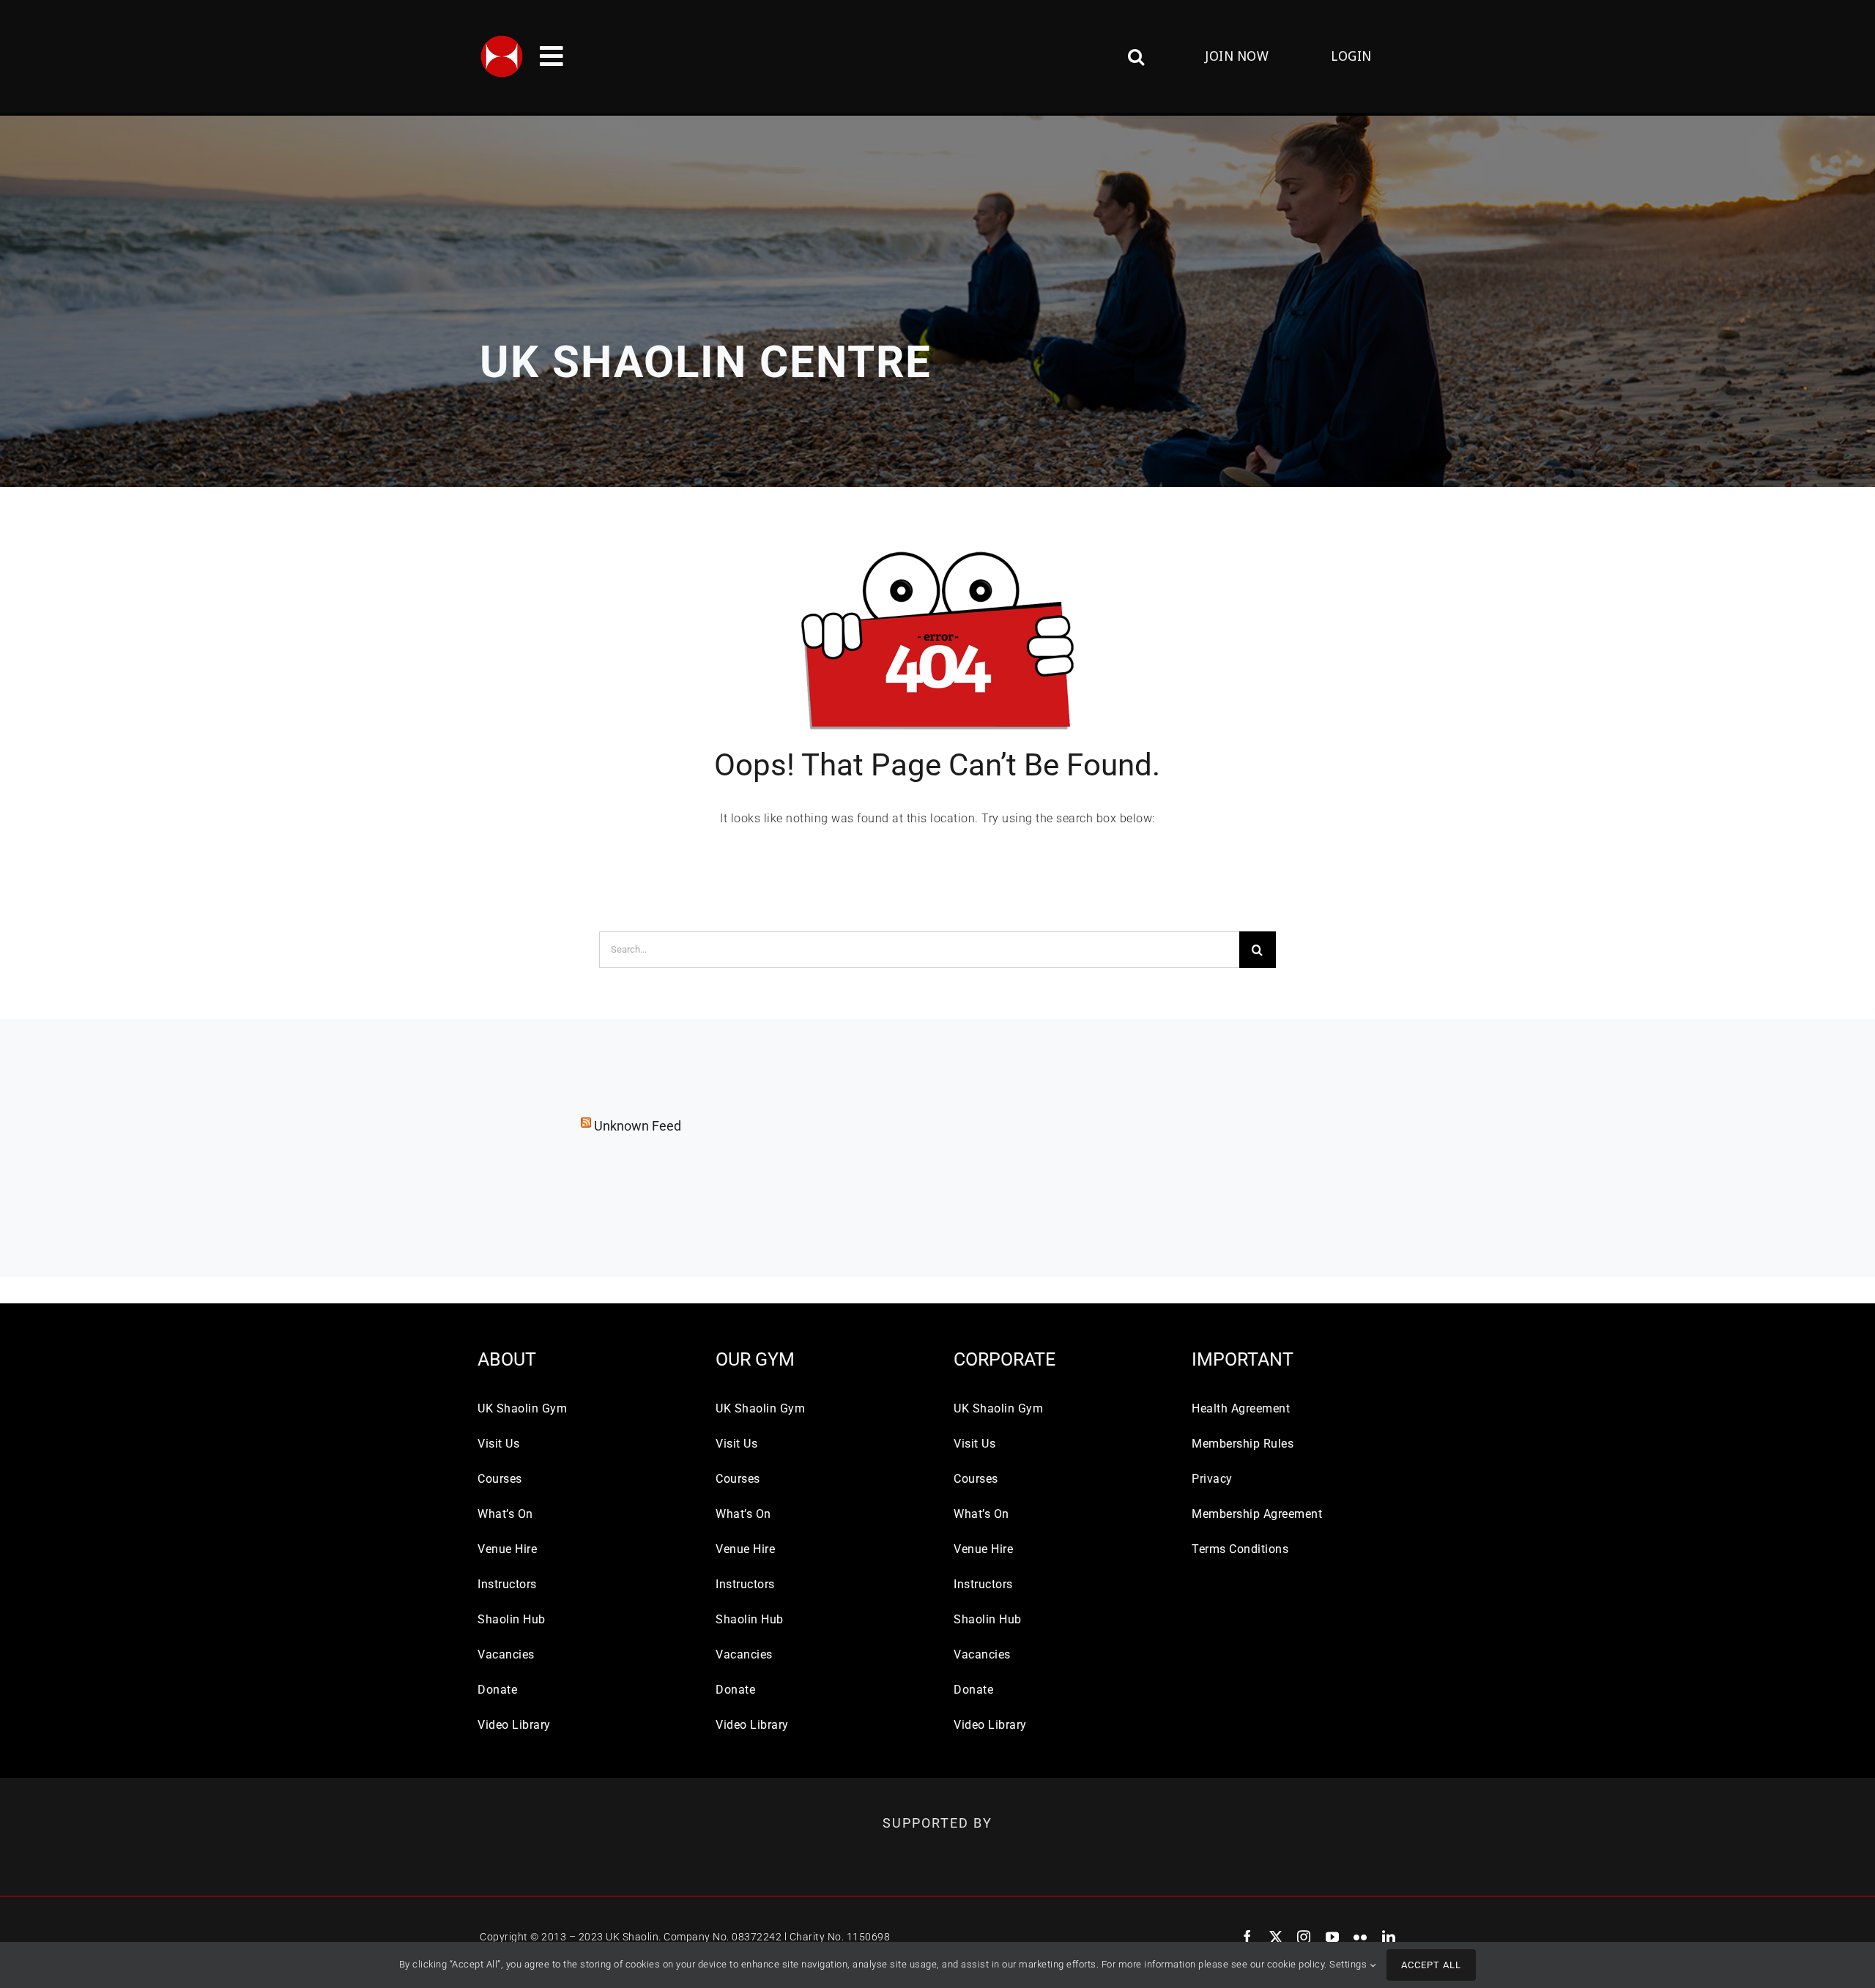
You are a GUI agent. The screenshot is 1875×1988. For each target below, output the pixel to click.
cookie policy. (1297, 1964)
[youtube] (1333, 1937)
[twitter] (1276, 1937)
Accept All (1431, 1965)
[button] (1052, 56)
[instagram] (1304, 1937)
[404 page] (937, 544)
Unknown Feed (638, 1126)
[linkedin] (1389, 1937)
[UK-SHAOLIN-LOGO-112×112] (502, 40)
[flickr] (1360, 1937)
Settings (1349, 1964)
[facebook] (1248, 1937)
